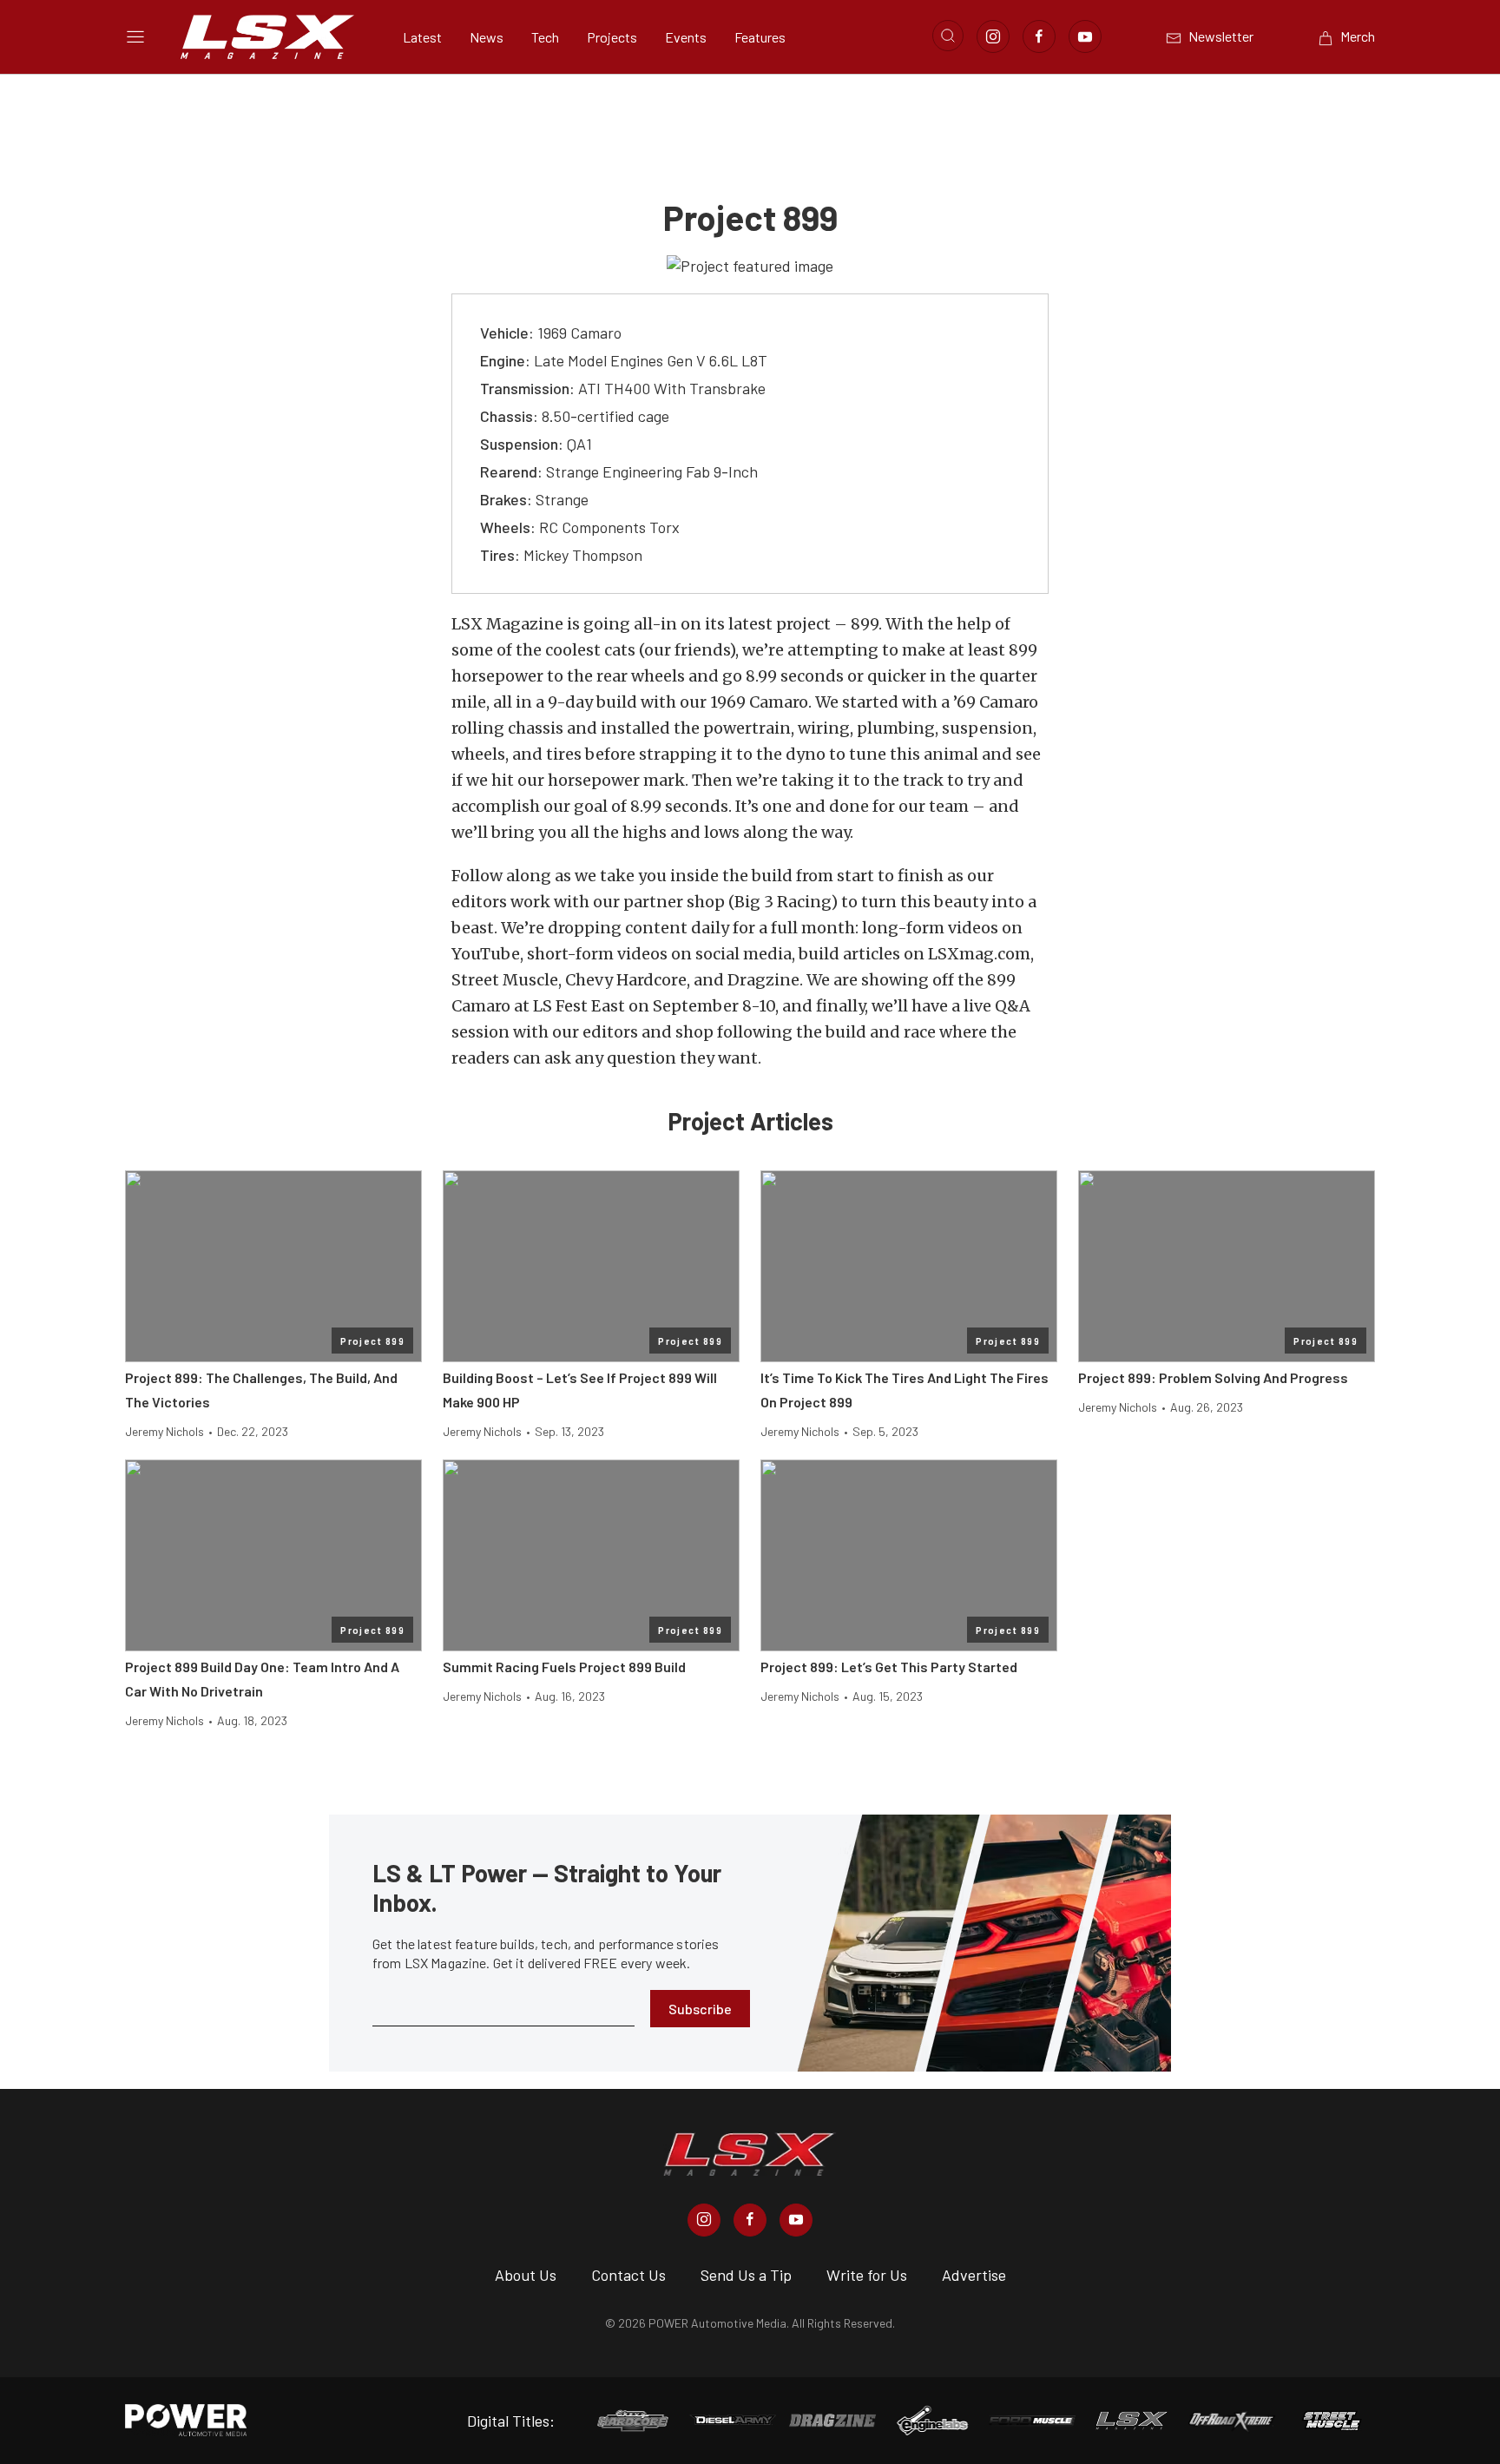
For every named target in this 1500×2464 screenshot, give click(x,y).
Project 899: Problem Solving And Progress (1213, 1377)
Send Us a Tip (746, 2275)
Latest (422, 37)
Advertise (974, 2275)
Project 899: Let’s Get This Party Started (889, 1667)
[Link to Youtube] (1085, 36)
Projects (612, 37)
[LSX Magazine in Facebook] (750, 2220)
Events (686, 37)
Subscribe (700, 2009)
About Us (526, 2275)
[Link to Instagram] (993, 36)
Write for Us (867, 2275)
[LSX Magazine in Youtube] (796, 2220)
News (487, 37)
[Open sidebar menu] (135, 36)
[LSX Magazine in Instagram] (704, 2220)
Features (760, 37)
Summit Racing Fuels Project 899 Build (564, 1667)
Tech (545, 37)
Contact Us (628, 2275)
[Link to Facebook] (1039, 36)
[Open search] (948, 36)
